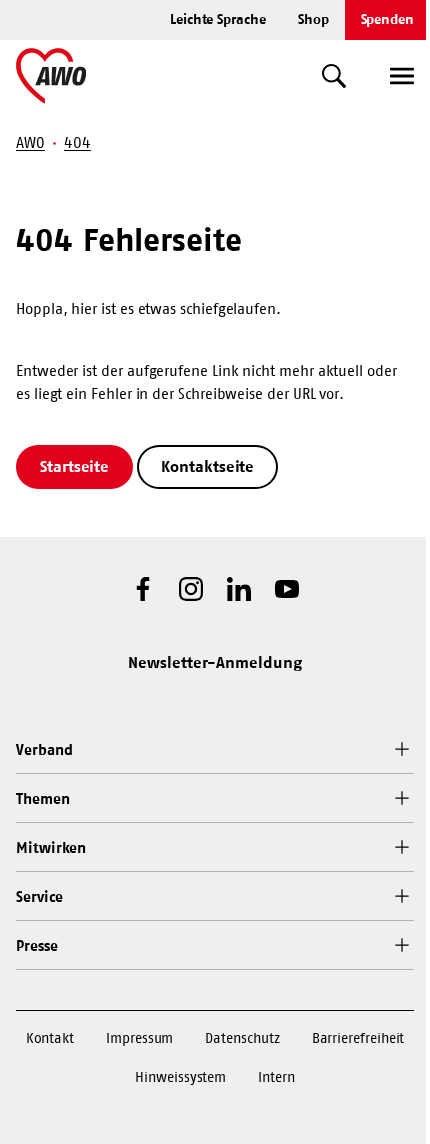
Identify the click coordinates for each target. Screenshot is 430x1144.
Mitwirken (51, 847)
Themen (43, 798)
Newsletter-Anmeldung (215, 662)
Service (39, 896)
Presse (37, 945)
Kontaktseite (207, 466)
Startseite (74, 466)
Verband (44, 749)
